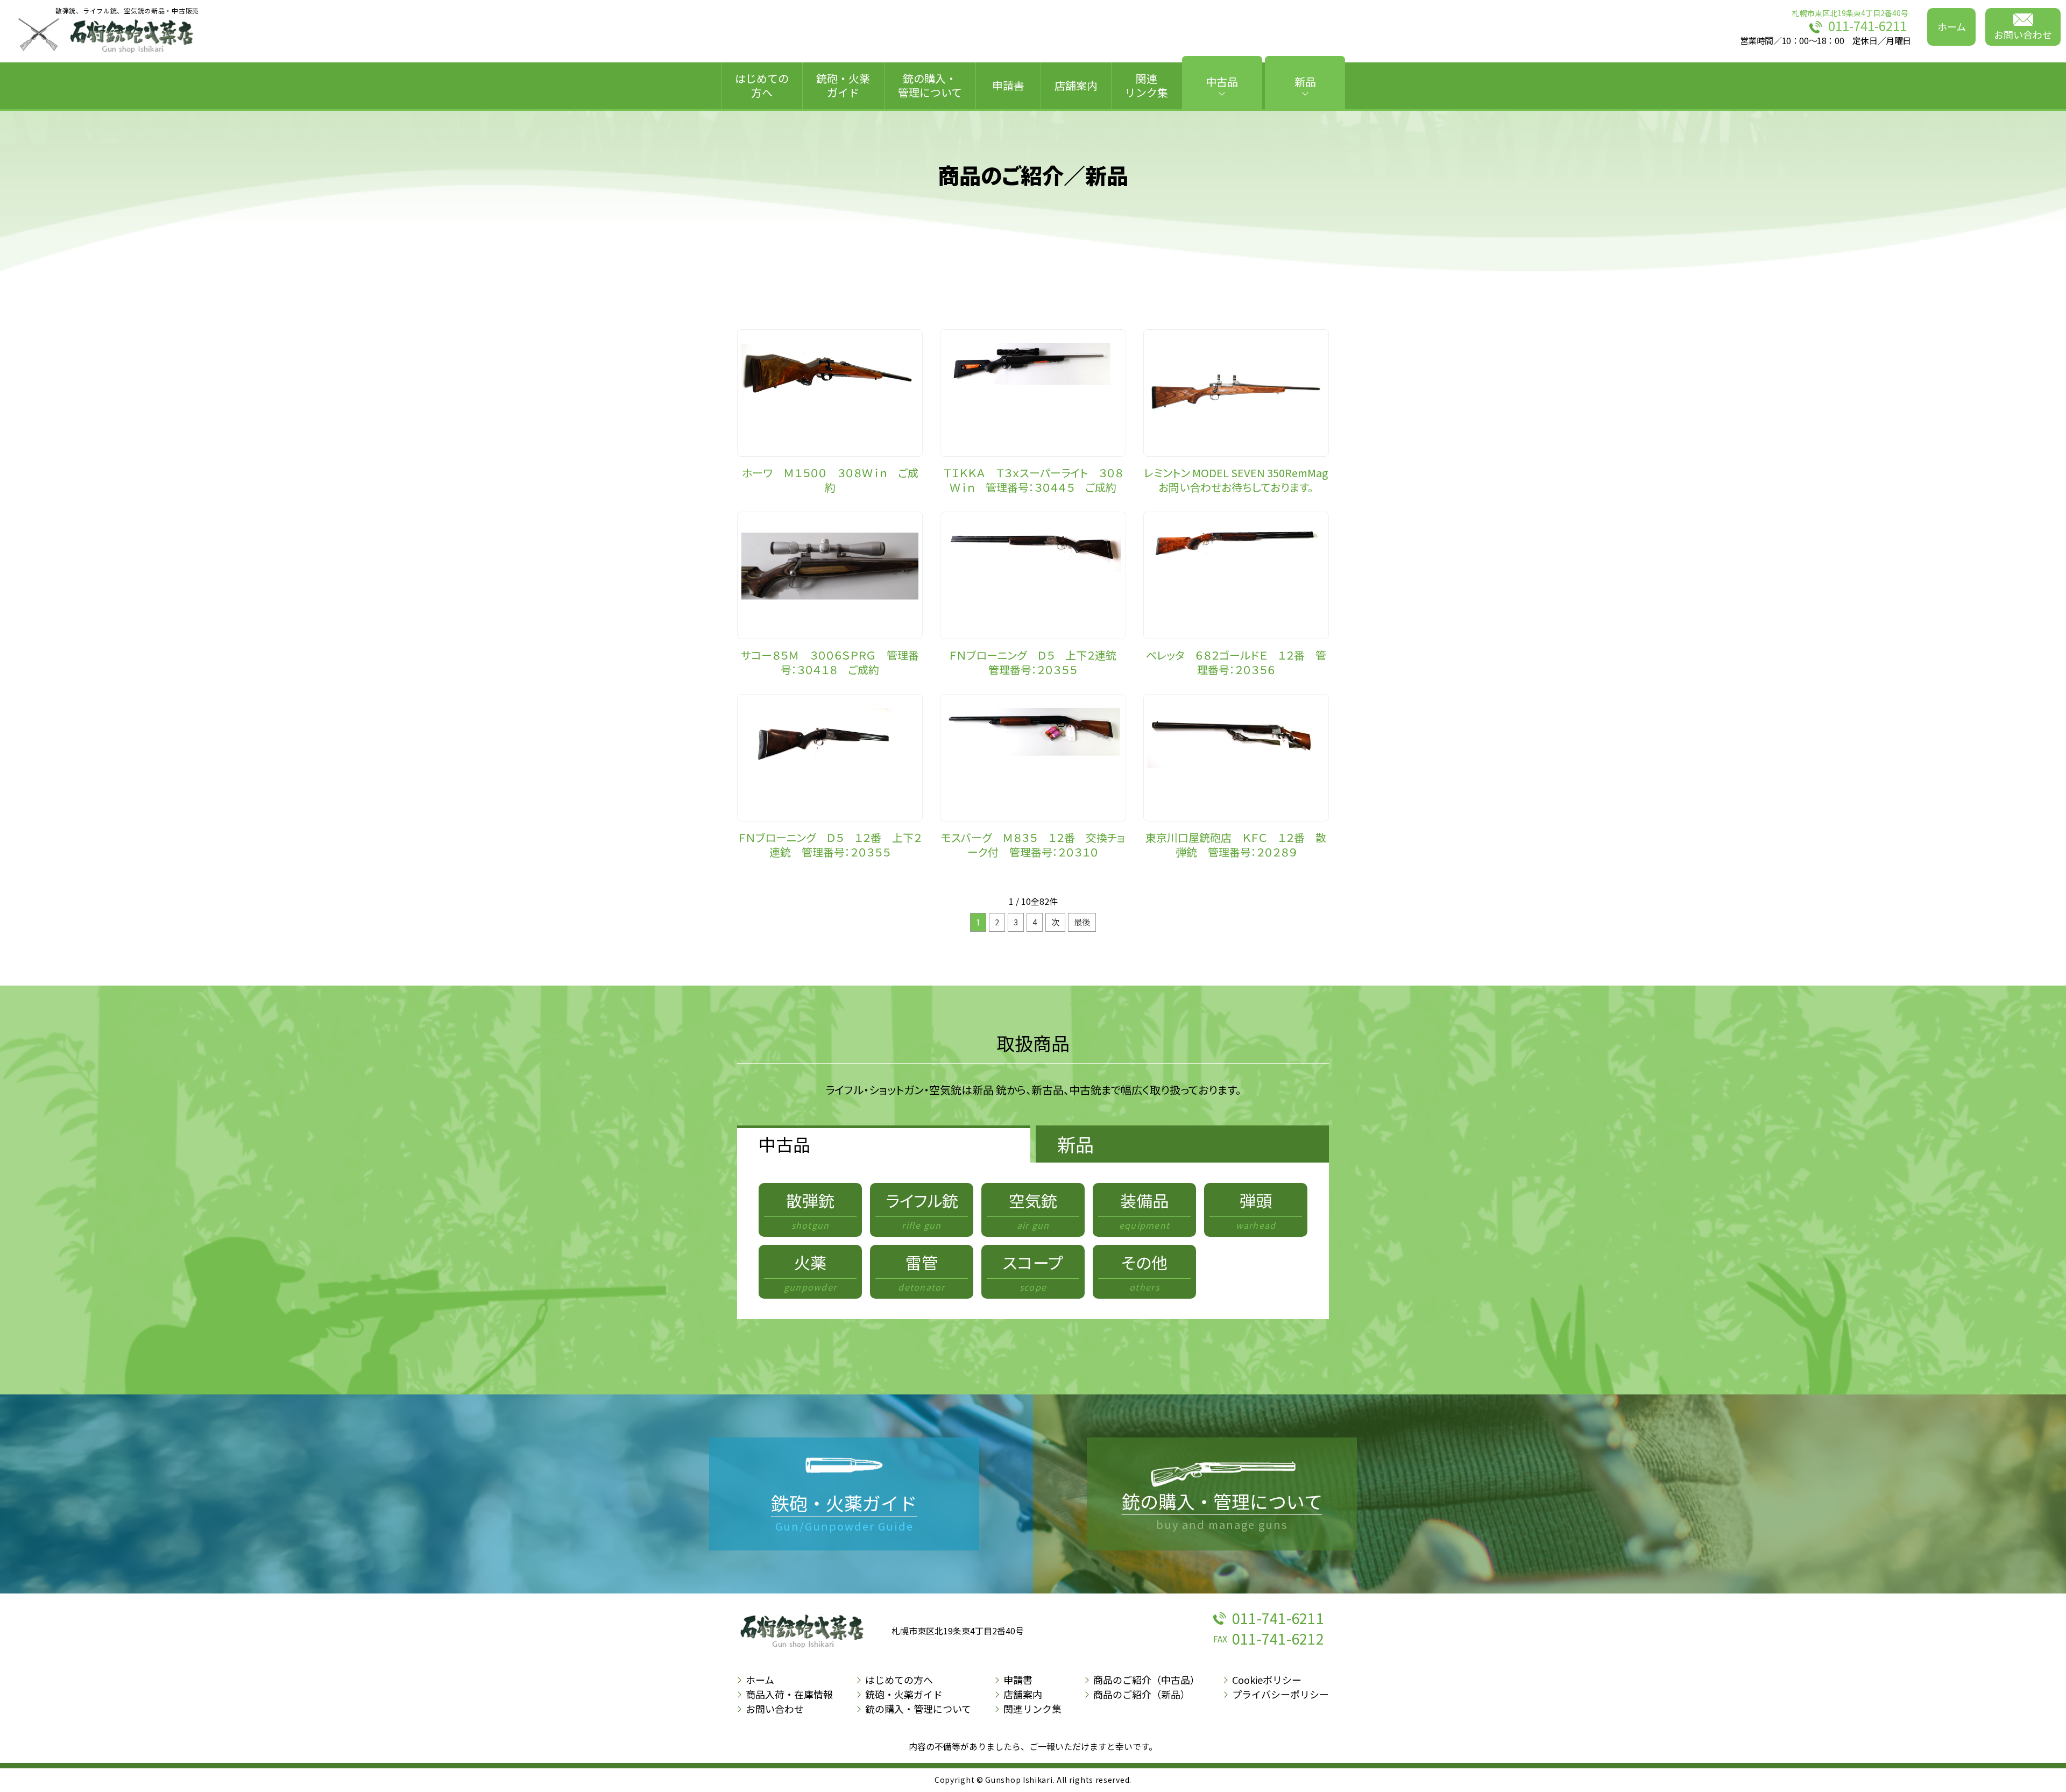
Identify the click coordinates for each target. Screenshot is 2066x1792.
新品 (1305, 82)
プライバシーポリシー (1280, 1694)
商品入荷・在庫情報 (789, 1694)
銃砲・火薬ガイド (843, 85)
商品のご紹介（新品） (1142, 1694)
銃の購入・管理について (930, 85)
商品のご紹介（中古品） (1147, 1680)
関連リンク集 (1147, 85)
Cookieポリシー (1267, 1680)
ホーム (1952, 26)
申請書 (1008, 85)
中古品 (1222, 82)
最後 (1082, 922)
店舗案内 (1076, 85)
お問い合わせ (2023, 34)
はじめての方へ (762, 85)
